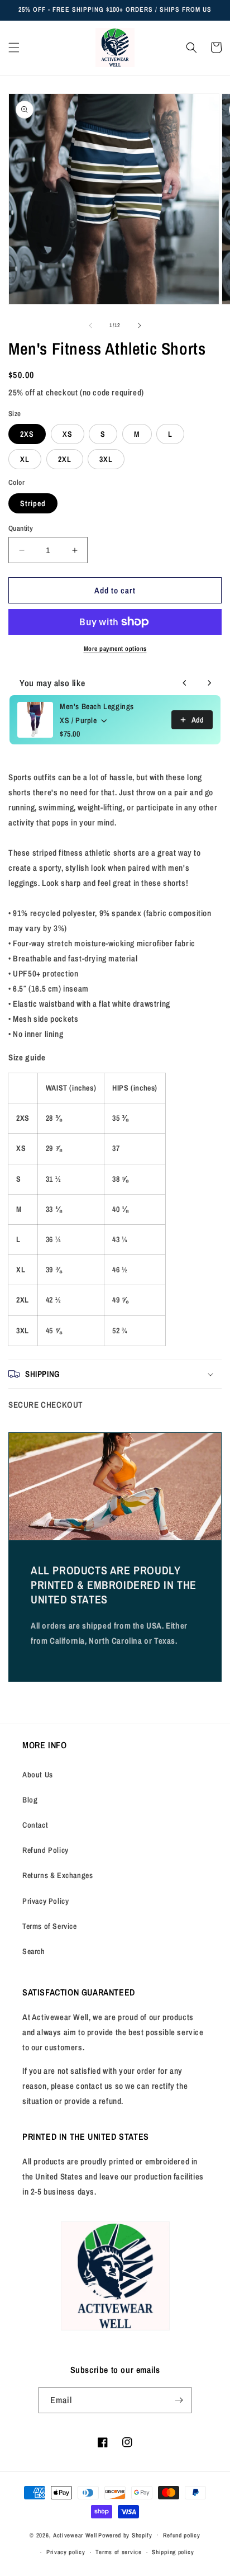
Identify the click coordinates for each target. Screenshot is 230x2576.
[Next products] (209, 683)
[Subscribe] (179, 2400)
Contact (35, 1825)
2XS (27, 434)
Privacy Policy (45, 1901)
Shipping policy (173, 2552)
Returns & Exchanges (57, 1875)
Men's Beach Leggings (97, 706)
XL (25, 459)
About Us (38, 1775)
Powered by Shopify (125, 2535)
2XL (65, 459)
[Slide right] (140, 325)
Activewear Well (75, 2535)
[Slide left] (90, 325)
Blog (30, 1800)
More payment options (115, 649)
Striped (33, 503)
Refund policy (182, 2535)
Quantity (21, 528)
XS (68, 434)
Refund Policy (45, 1850)
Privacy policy (66, 2552)
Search (34, 1951)
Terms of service (118, 2552)
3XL (106, 459)
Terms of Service (50, 1926)
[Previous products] (185, 683)
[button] (14, 48)
